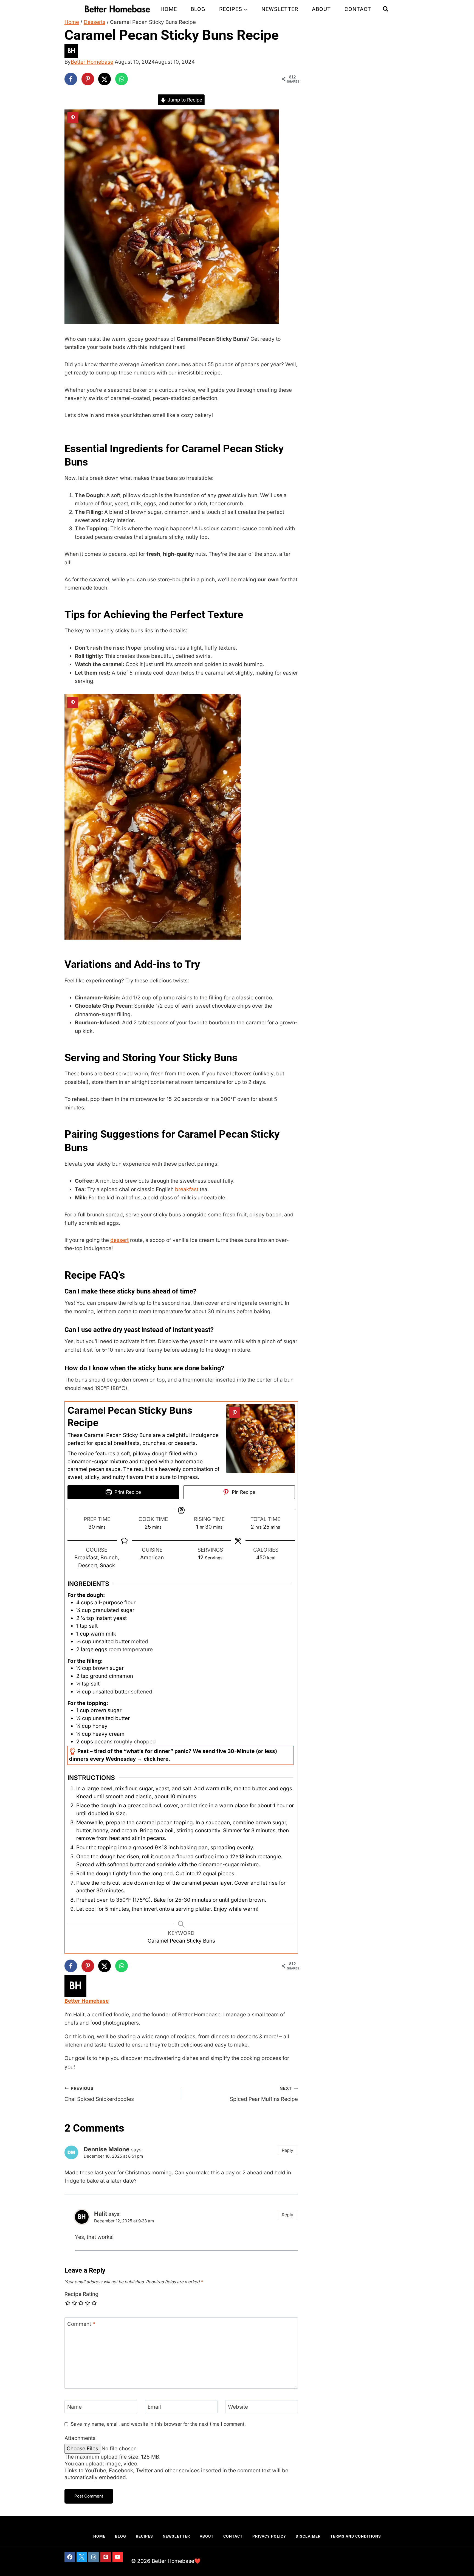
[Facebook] (70, 2557)
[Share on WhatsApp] (122, 79)
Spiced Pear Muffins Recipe (264, 2094)
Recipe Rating (81, 2294)
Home (169, 9)
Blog (198, 9)
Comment (81, 2324)
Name (74, 2407)
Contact (358, 9)
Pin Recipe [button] (243, 1492)
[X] (82, 2557)
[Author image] (237, 51)
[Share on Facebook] (71, 79)
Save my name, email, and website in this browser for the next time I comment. (158, 2424)
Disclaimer (308, 2536)
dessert (119, 1240)
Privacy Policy (269, 2536)
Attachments (80, 2438)
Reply (287, 2150)
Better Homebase (92, 62)
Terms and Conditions (356, 2536)
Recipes (144, 2536)
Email (154, 2407)
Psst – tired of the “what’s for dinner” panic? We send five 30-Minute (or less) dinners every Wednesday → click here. (173, 1755)
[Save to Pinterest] (88, 79)
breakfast (187, 1189)
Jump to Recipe (184, 100)
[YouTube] (118, 2557)
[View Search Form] (386, 9)
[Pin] (73, 118)
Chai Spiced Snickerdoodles (99, 2094)
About (321, 9)
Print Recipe (127, 1492)
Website (238, 2407)
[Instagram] (94, 2557)
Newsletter (280, 9)
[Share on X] (105, 79)
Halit (101, 2214)
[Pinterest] (106, 2557)
